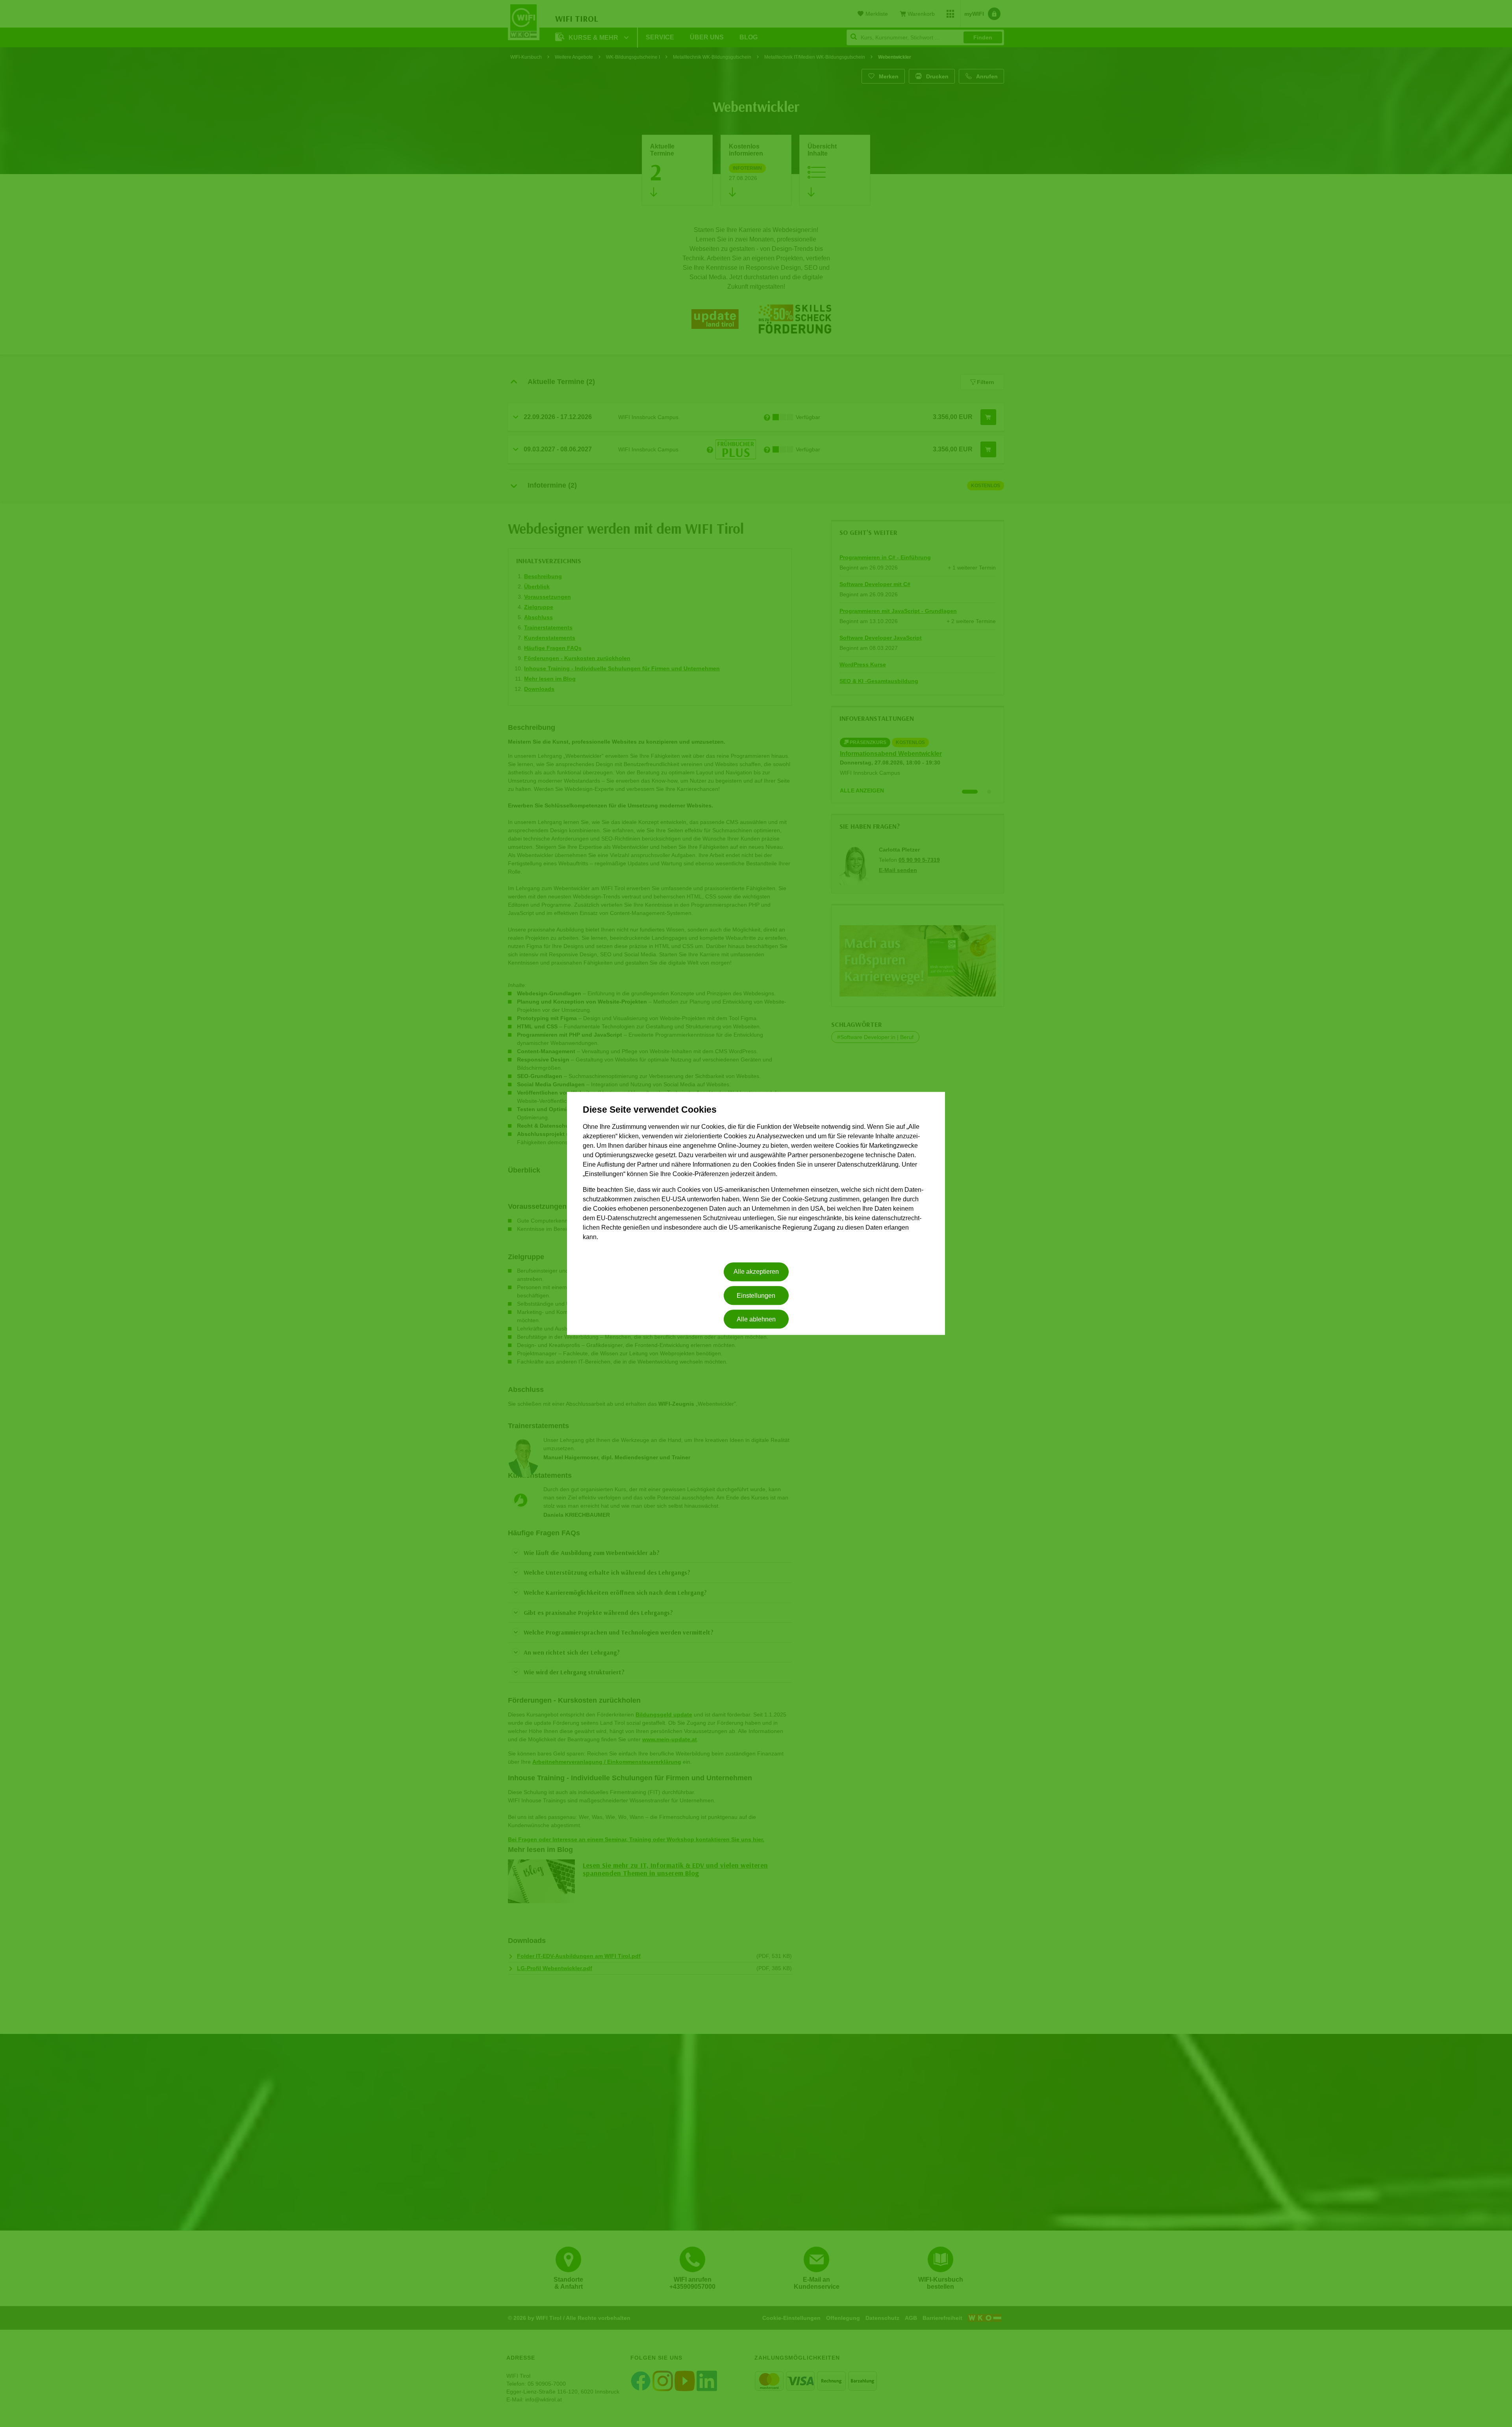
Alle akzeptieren (756, 1272)
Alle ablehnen (756, 1319)
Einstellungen (756, 1296)
